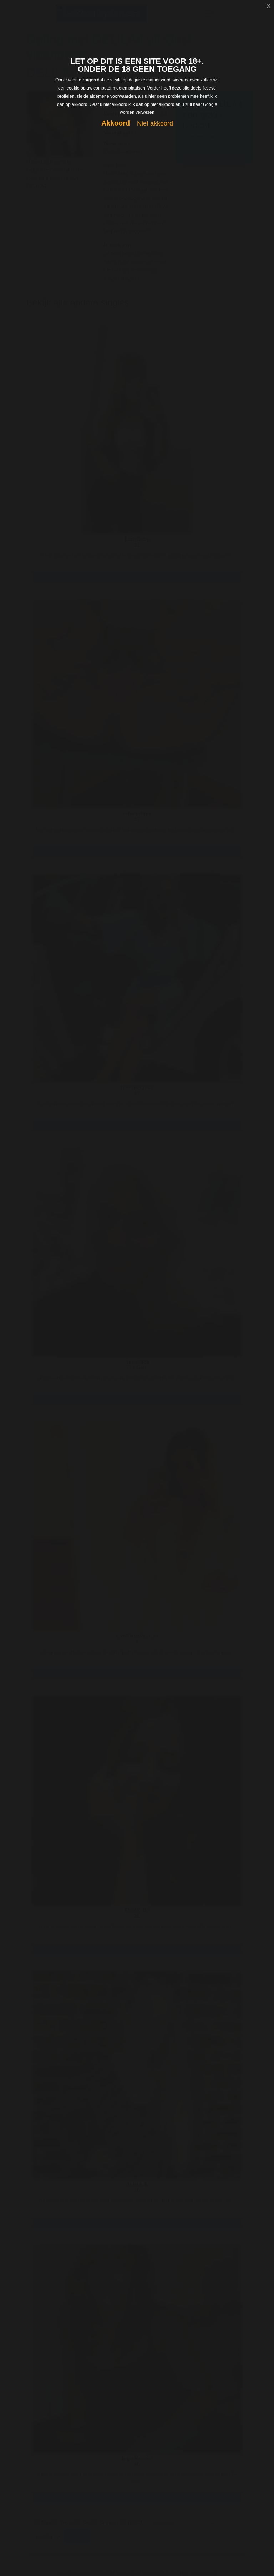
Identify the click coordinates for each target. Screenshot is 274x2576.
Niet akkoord (155, 123)
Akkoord (116, 123)
